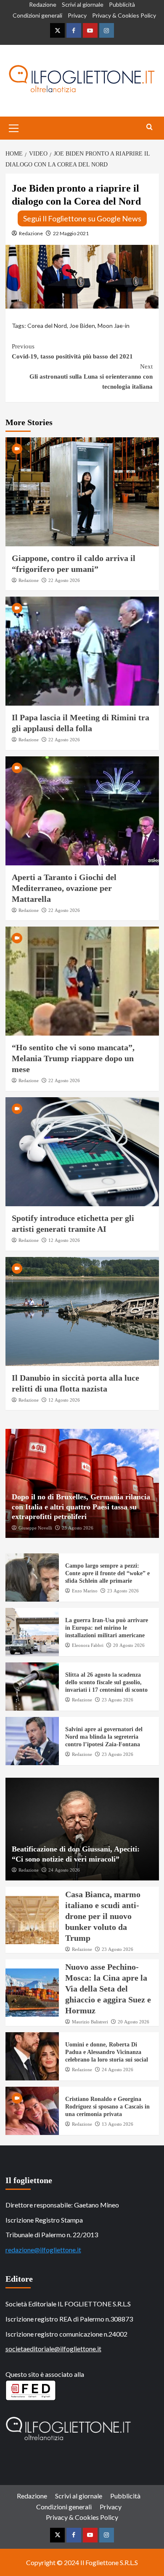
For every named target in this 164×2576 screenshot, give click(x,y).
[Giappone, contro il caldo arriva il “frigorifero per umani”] (82, 492)
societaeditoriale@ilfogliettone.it (53, 2349)
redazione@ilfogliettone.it (43, 2250)
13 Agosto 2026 (118, 2124)
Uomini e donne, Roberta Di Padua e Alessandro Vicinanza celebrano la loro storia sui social (107, 2052)
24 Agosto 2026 (64, 1870)
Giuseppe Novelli (35, 1528)
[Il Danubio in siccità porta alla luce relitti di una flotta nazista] (82, 1311)
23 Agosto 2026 (78, 1528)
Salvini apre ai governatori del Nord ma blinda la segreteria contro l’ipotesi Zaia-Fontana (104, 1737)
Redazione (43, 4)
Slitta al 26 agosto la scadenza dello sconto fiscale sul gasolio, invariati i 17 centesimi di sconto (106, 1682)
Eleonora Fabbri (88, 1645)
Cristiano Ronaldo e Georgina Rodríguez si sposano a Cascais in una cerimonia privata (107, 2107)
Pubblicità (122, 4)
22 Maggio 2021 (71, 233)
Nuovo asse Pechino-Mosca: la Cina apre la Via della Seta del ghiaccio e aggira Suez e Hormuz (108, 1989)
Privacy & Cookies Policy (124, 15)
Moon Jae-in (114, 326)
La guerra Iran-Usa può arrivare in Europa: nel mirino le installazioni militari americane (107, 1628)
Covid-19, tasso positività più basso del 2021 (72, 351)
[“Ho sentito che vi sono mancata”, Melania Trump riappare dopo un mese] (82, 981)
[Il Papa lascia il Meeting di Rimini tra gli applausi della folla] (82, 651)
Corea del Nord (47, 326)
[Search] (149, 127)
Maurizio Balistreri (90, 2022)
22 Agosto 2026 (64, 580)
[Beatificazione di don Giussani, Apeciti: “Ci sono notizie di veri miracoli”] (82, 1829)
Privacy (77, 15)
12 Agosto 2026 (64, 1240)
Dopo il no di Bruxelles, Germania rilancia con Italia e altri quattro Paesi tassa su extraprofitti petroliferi (81, 1507)
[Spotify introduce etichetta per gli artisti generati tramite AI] (82, 1152)
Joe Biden (82, 326)
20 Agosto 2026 (129, 1645)
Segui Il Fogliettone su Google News (82, 218)
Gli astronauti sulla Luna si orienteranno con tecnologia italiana (91, 377)
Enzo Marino (85, 1591)
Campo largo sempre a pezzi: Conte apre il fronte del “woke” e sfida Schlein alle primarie (107, 1573)
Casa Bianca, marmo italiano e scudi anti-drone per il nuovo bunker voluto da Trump (103, 1916)
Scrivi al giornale (83, 4)
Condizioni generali (37, 15)
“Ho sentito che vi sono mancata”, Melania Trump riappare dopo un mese (73, 1058)
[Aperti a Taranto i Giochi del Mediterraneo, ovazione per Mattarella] (82, 811)
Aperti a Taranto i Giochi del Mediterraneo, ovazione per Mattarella (64, 888)
